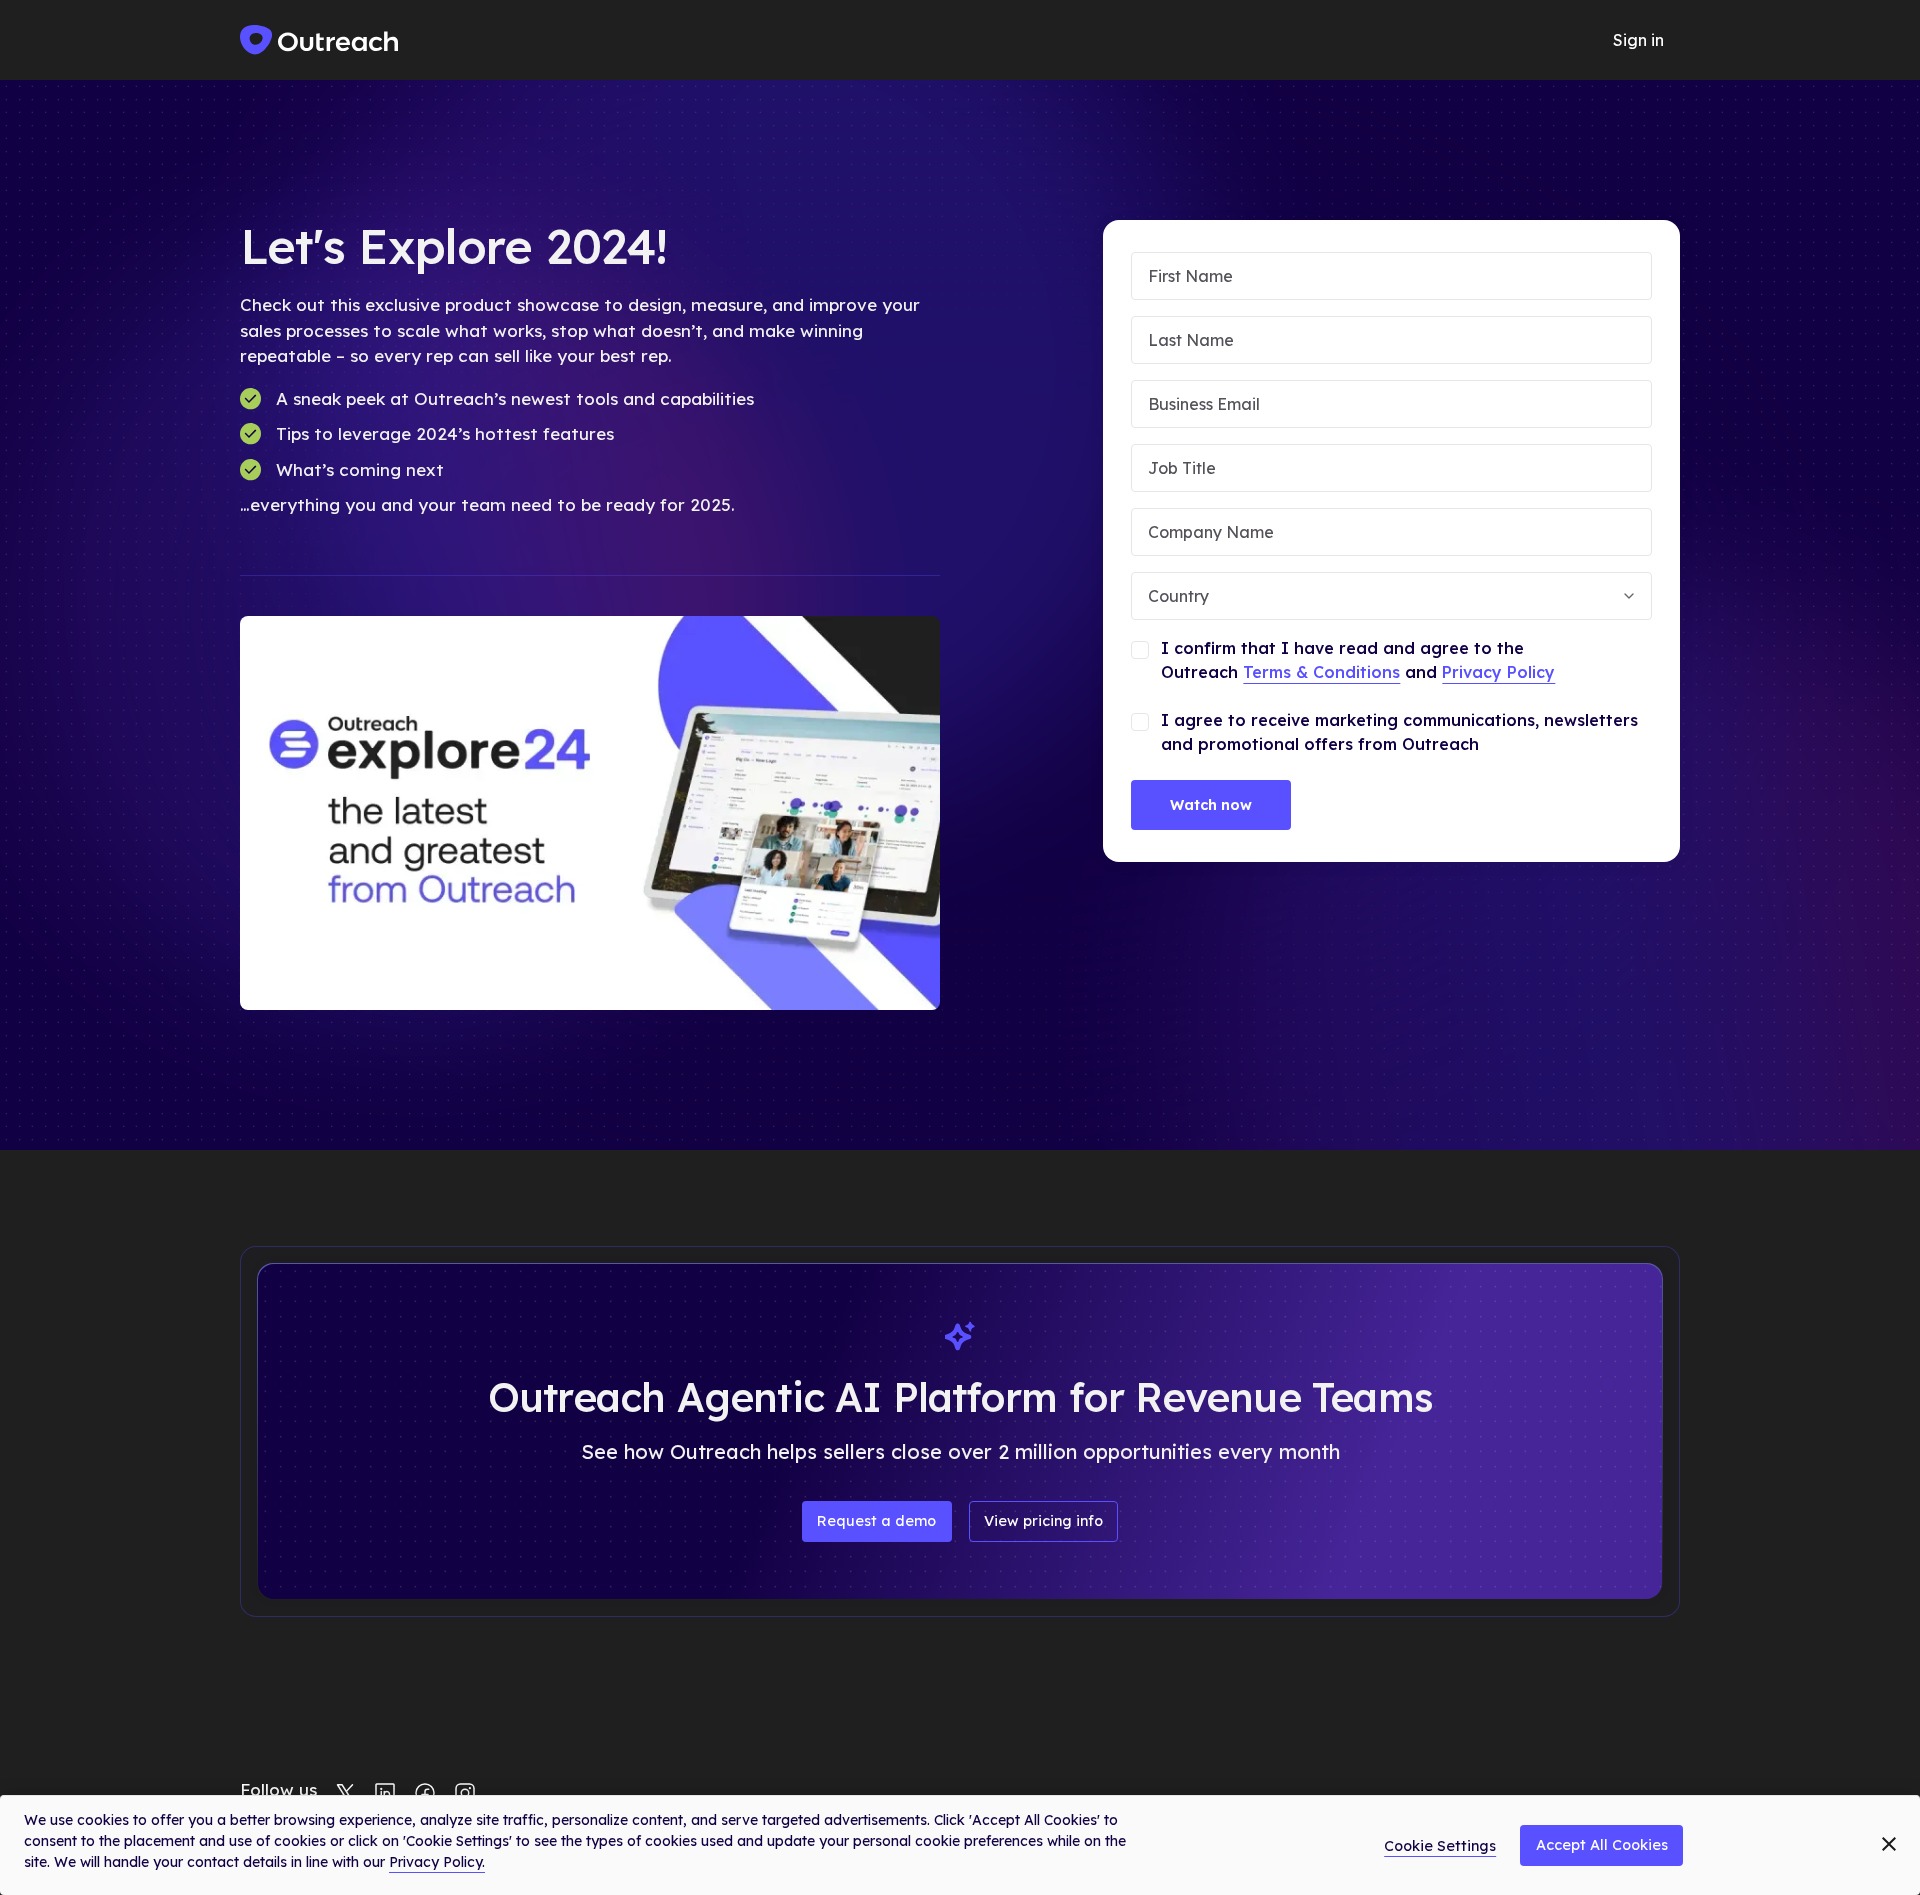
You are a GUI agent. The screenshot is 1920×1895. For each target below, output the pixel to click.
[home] (320, 40)
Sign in (1638, 40)
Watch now (1211, 805)
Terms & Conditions (1321, 672)
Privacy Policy (1498, 672)
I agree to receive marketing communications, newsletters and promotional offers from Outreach (1399, 732)
